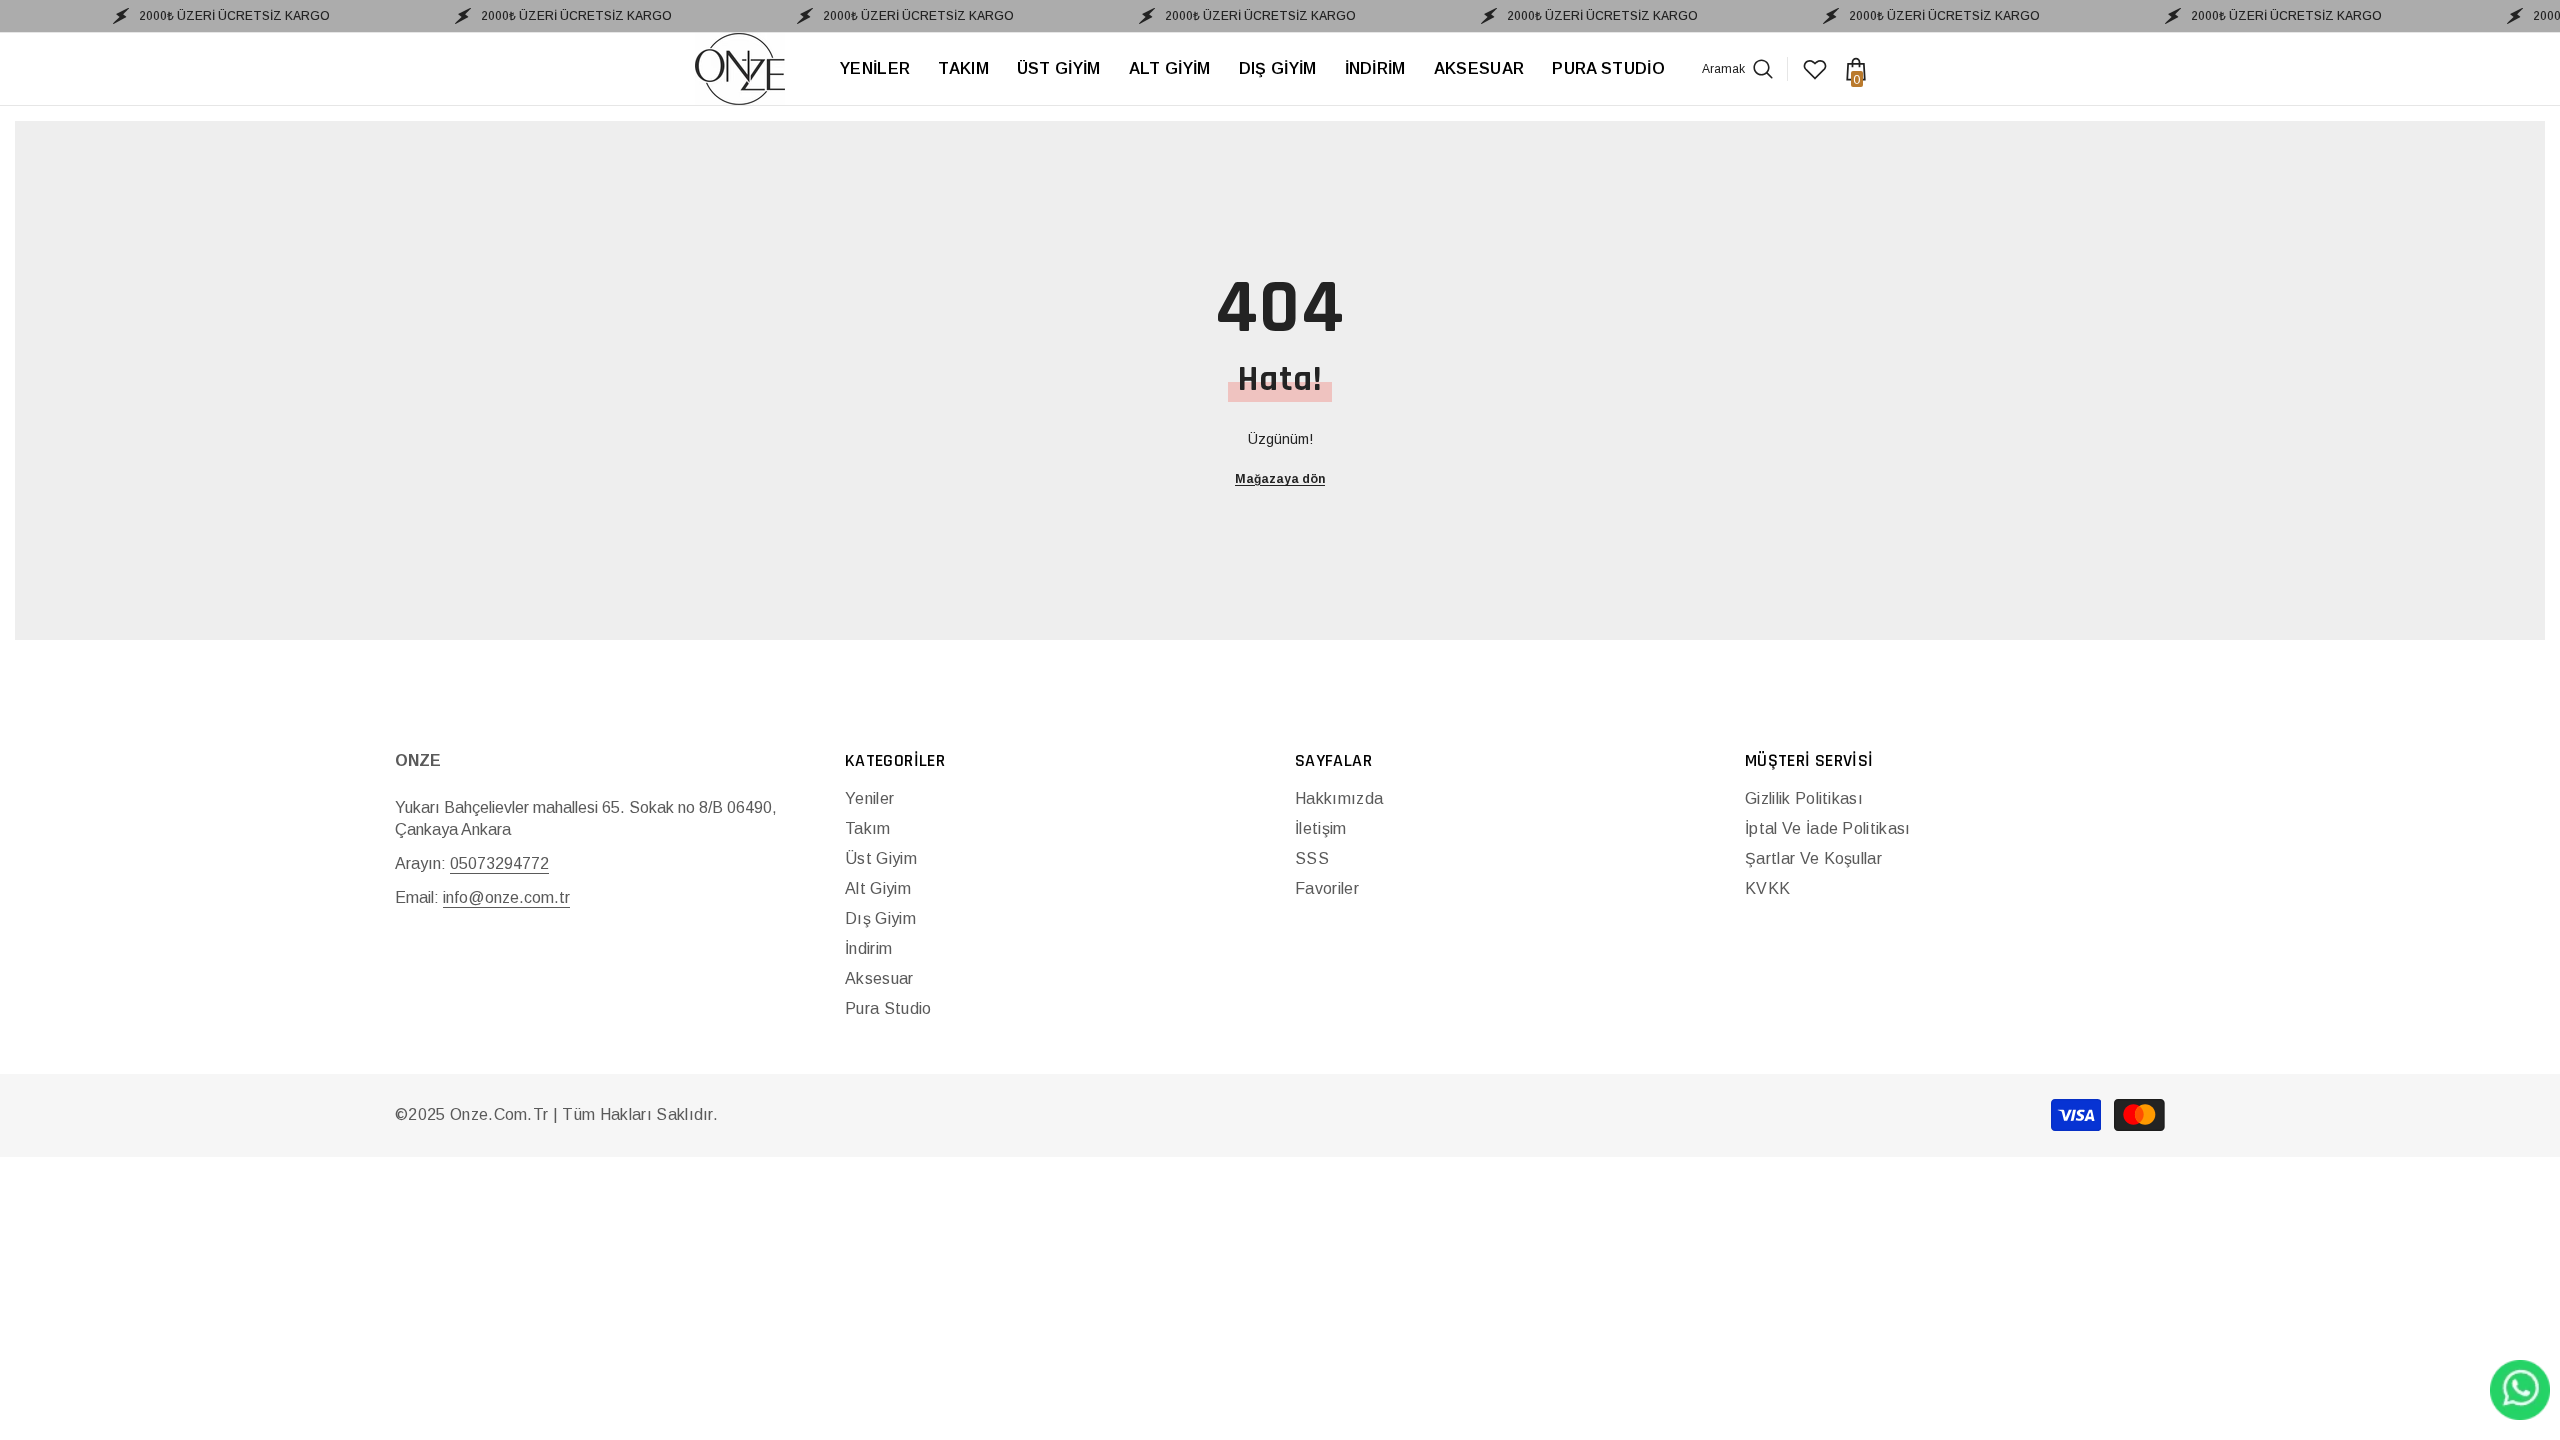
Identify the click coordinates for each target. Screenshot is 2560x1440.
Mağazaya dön (1280, 479)
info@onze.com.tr (506, 897)
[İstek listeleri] (1815, 69)
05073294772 (499, 863)
